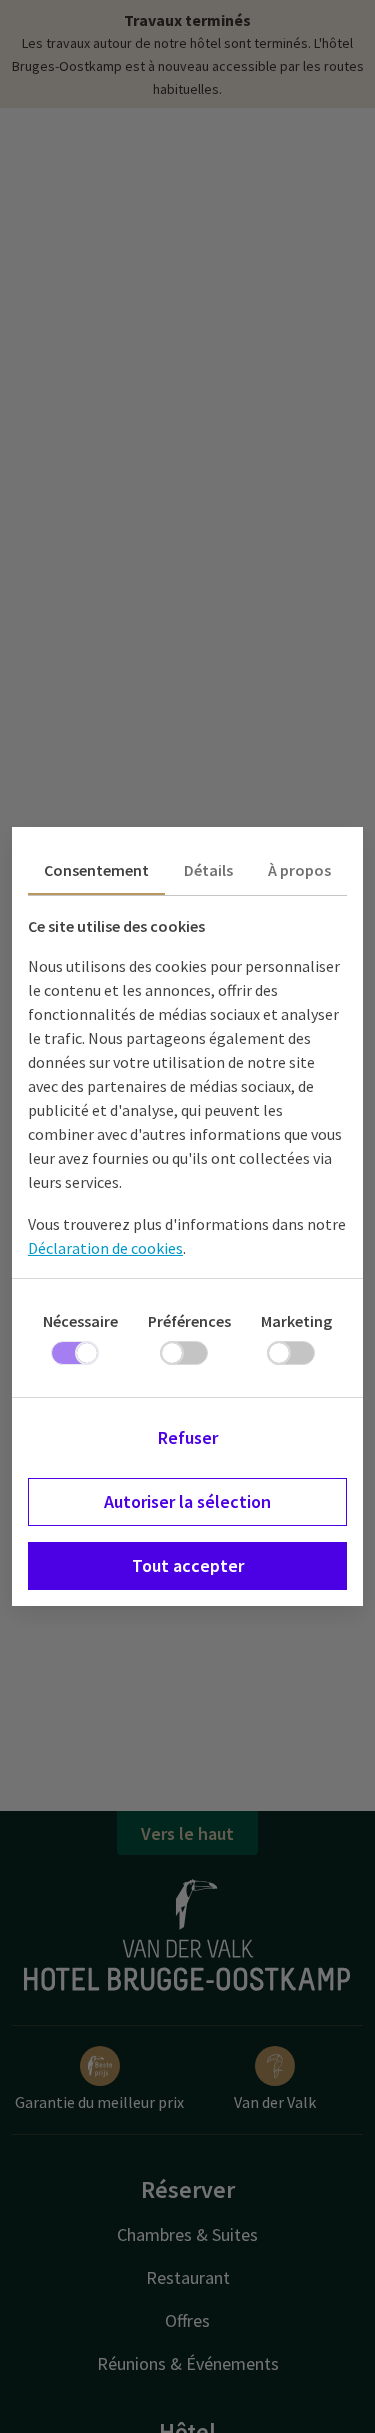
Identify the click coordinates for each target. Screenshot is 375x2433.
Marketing (296, 1321)
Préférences (189, 1321)
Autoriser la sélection (187, 1501)
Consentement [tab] (96, 870)
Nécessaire (80, 1321)
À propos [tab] (299, 870)
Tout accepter (188, 1565)
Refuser (188, 1437)
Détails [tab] (208, 870)
